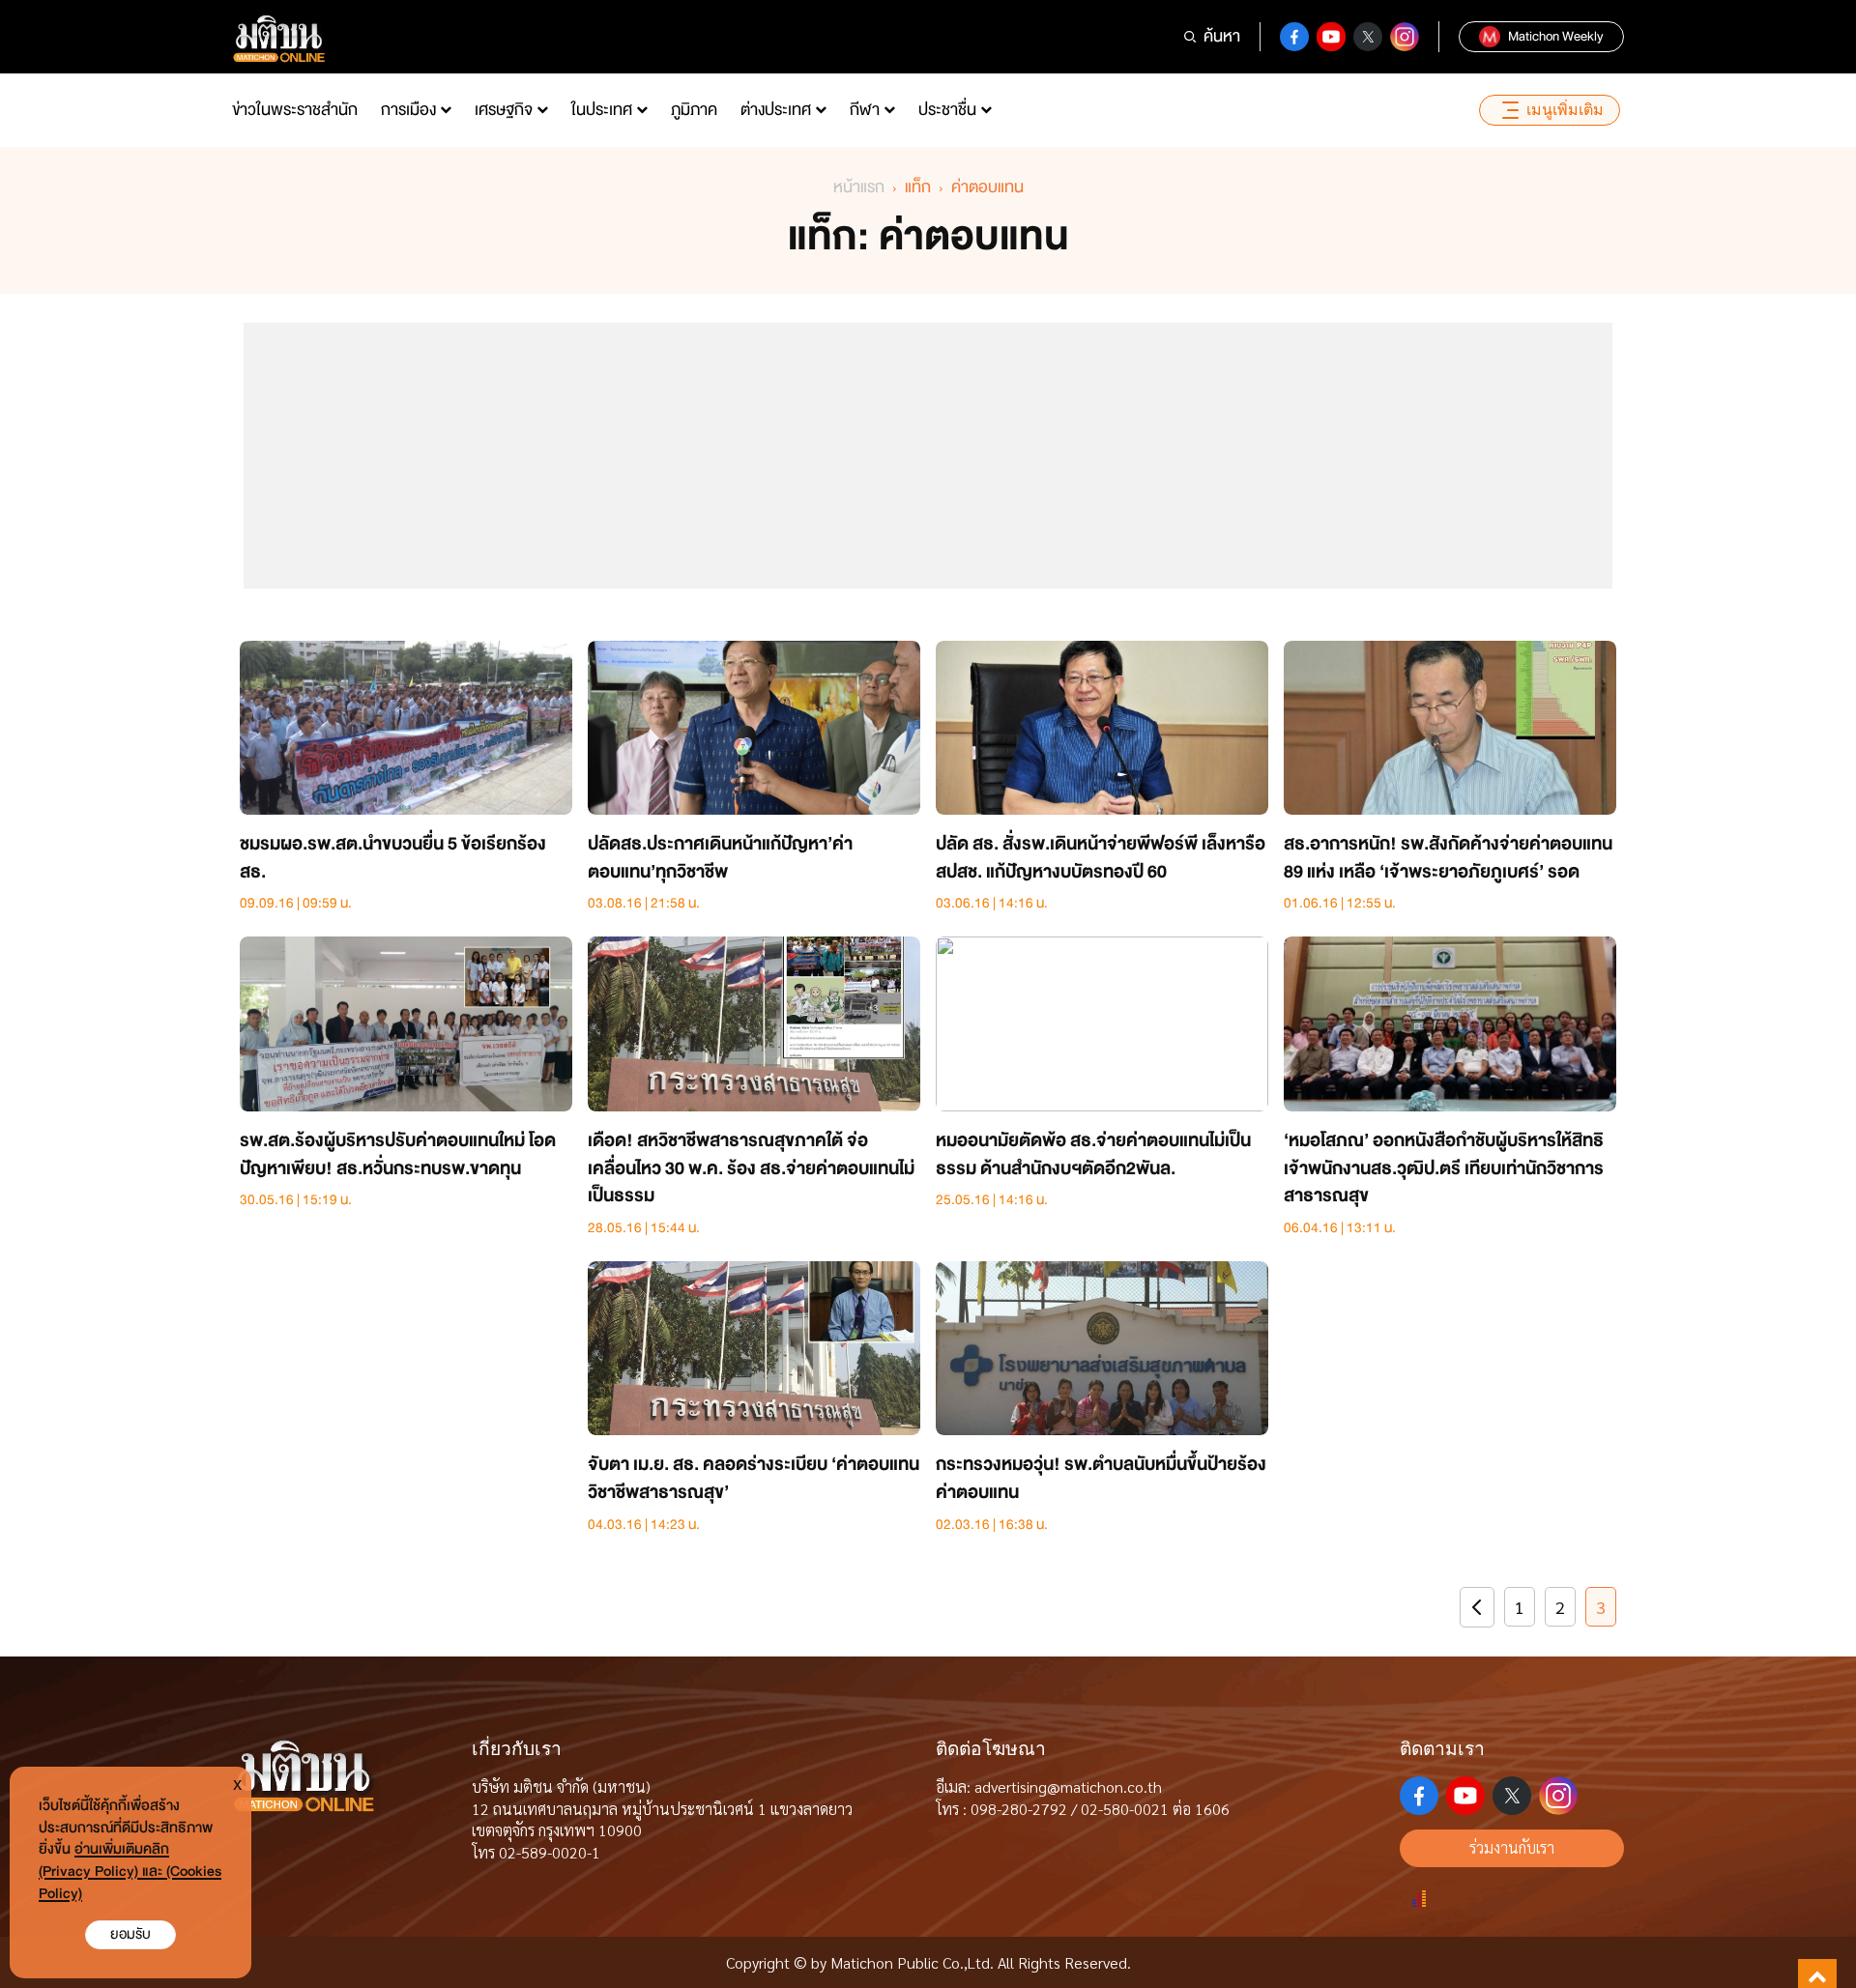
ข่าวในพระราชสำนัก (295, 110)
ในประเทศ (602, 110)
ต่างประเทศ (776, 110)
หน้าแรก (859, 187)
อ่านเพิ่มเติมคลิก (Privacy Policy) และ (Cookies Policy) (130, 1872)
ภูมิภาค (694, 110)
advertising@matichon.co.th (1068, 1786)
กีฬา (865, 110)
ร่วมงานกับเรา (1512, 1847)
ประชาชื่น (947, 110)
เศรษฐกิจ (504, 110)
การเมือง (408, 110)
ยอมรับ (130, 1934)
